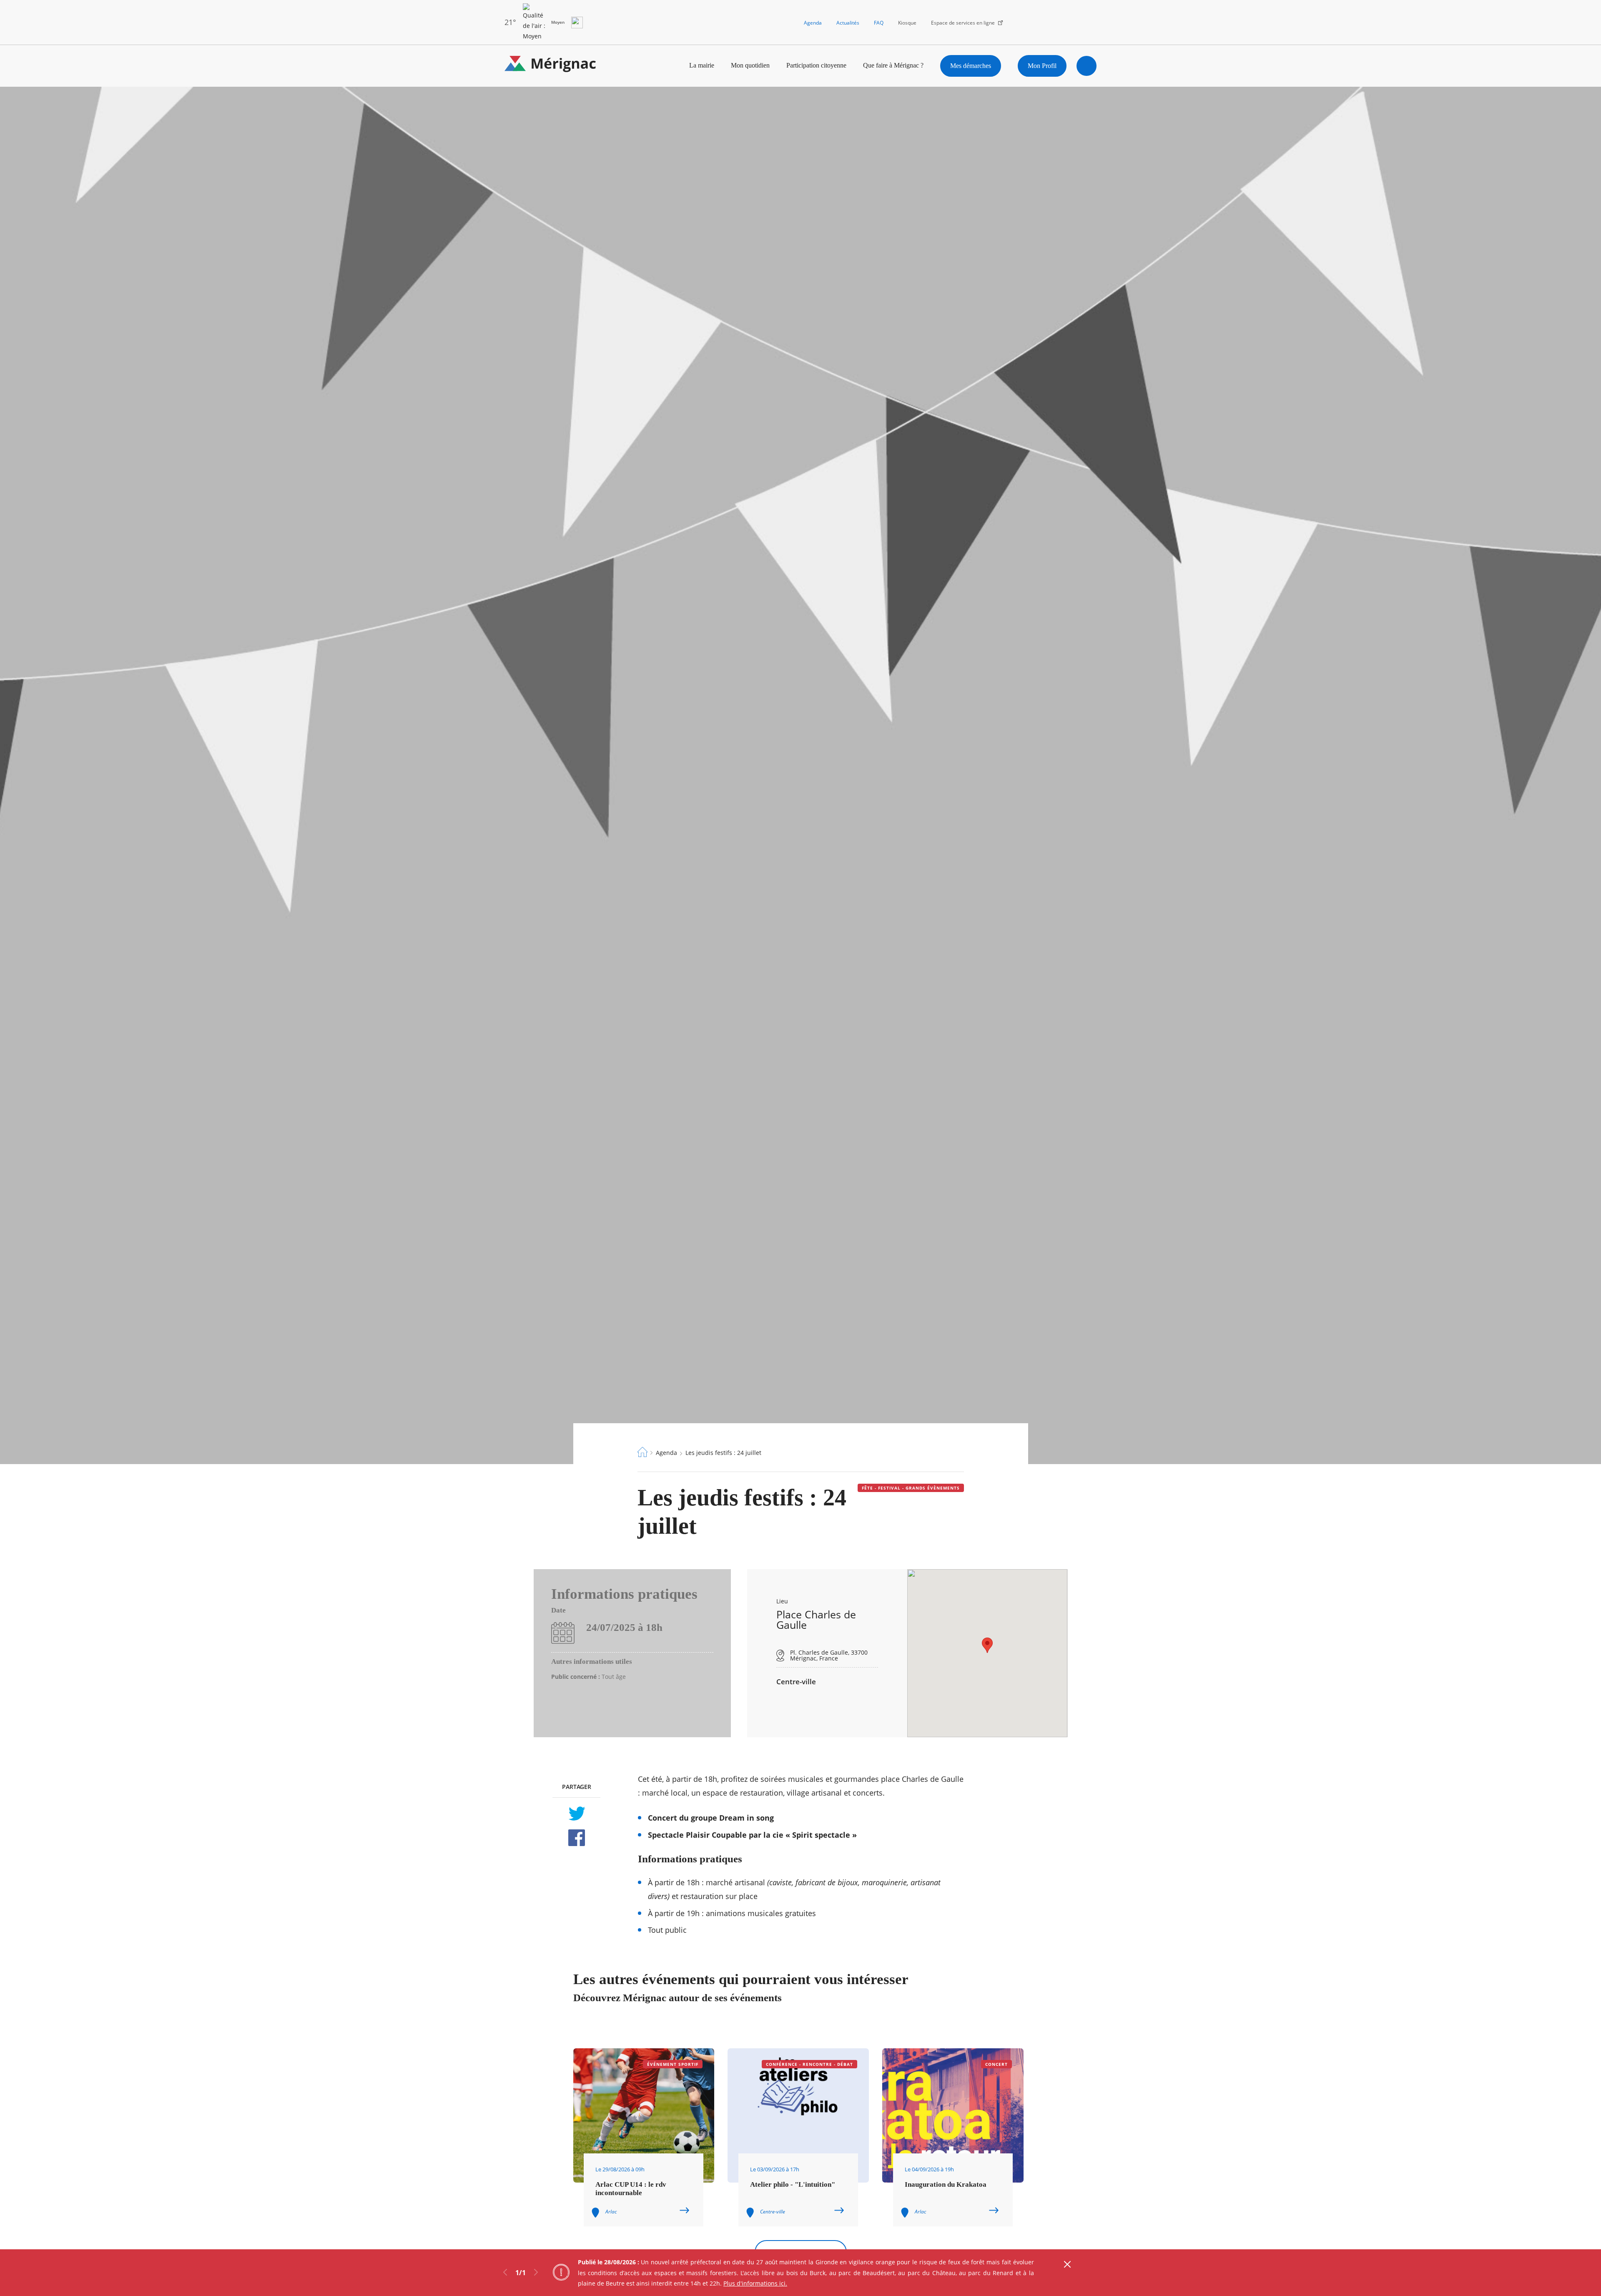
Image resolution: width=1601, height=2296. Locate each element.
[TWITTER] (576, 1814)
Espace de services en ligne (963, 23)
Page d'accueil (642, 1452)
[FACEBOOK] (576, 1838)
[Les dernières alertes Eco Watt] (577, 23)
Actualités (848, 23)
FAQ (879, 23)
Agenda (813, 23)
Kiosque (907, 23)
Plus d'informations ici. (755, 2283)
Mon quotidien (750, 65)
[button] (987, 1645)
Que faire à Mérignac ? (893, 65)
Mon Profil (1042, 66)
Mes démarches (971, 66)
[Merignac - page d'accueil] (550, 66)
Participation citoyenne (816, 65)
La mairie (702, 65)
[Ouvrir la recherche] (1087, 66)
